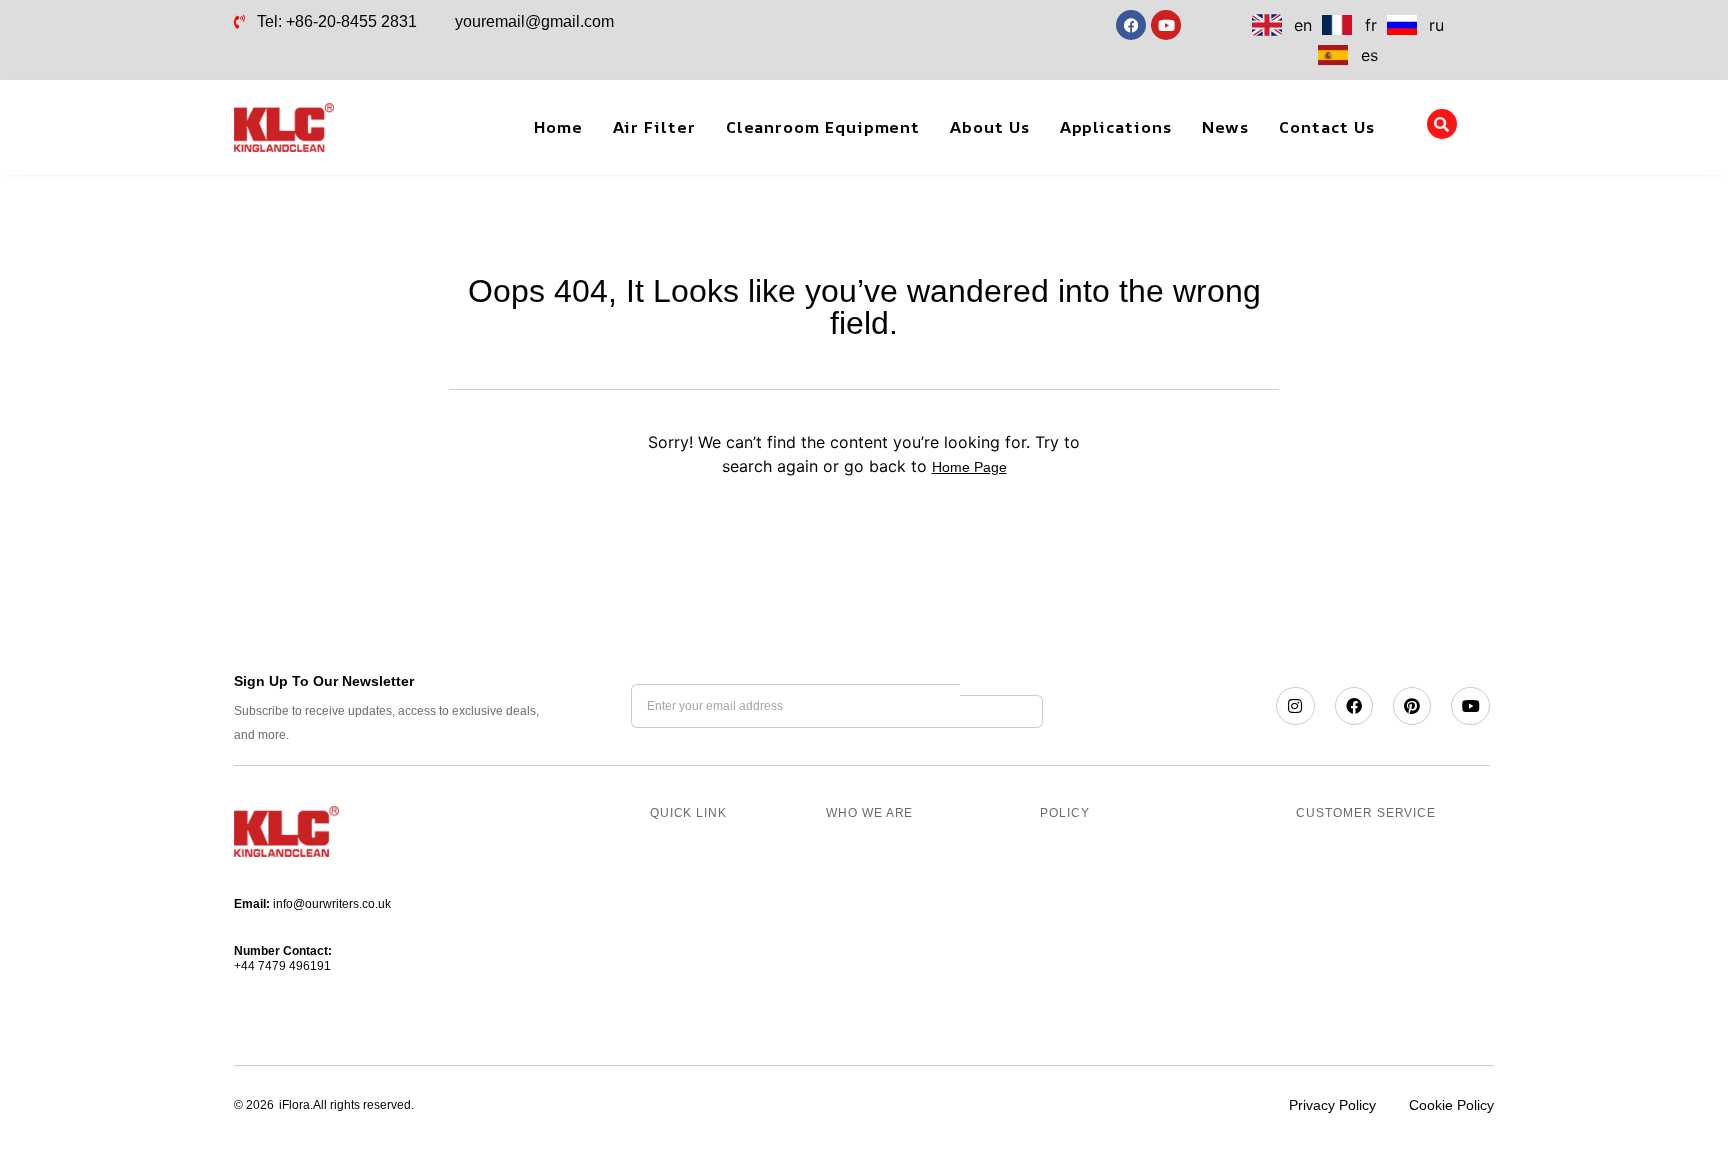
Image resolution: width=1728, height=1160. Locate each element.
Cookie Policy (1451, 1105)
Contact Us (1326, 127)
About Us (989, 127)
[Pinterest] (1412, 706)
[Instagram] (1295, 706)
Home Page (969, 467)
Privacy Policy (1332, 1105)
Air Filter (654, 127)
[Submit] (1001, 711)
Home (558, 127)
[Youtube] (1470, 706)
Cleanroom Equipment (823, 127)
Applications (1116, 127)
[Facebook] (1354, 706)
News (1226, 127)
